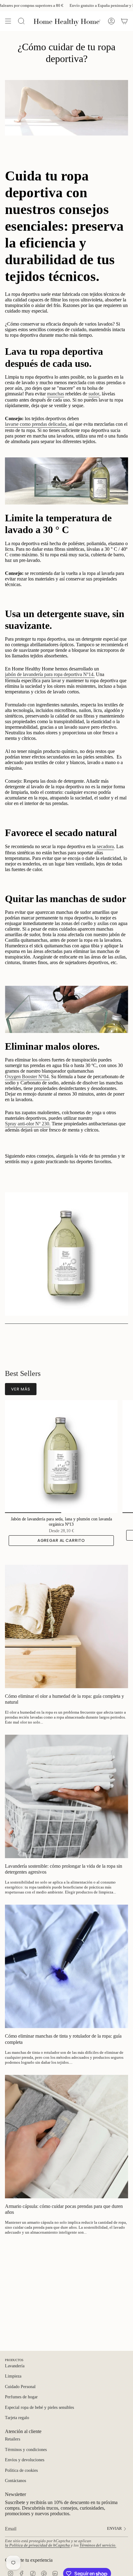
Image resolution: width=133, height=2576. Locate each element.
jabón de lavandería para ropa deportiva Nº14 (49, 674)
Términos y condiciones (26, 2450)
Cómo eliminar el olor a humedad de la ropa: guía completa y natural (64, 1699)
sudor (94, 394)
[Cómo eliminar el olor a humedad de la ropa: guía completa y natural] (66, 1626)
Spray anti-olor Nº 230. (28, 1124)
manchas (56, 394)
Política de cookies (21, 2470)
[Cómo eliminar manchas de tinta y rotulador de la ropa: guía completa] (66, 1966)
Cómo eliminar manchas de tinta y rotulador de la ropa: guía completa (63, 2039)
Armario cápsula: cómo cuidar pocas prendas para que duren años (64, 2209)
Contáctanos (15, 2481)
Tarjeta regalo (17, 2418)
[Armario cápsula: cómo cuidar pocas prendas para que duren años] (66, 2137)
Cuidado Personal (20, 2387)
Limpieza (13, 2376)
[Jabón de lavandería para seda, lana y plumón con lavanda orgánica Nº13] (61, 1457)
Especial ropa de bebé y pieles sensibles (39, 2407)
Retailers (13, 2439)
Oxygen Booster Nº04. (27, 1077)
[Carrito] (124, 21)
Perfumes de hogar (21, 2397)
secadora (105, 846)
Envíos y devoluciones (25, 2460)
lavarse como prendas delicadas (36, 424)
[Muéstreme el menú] (8, 21)
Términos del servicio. (98, 2545)
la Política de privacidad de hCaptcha (37, 2545)
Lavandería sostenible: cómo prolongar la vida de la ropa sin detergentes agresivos (64, 1869)
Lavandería (15, 2366)
